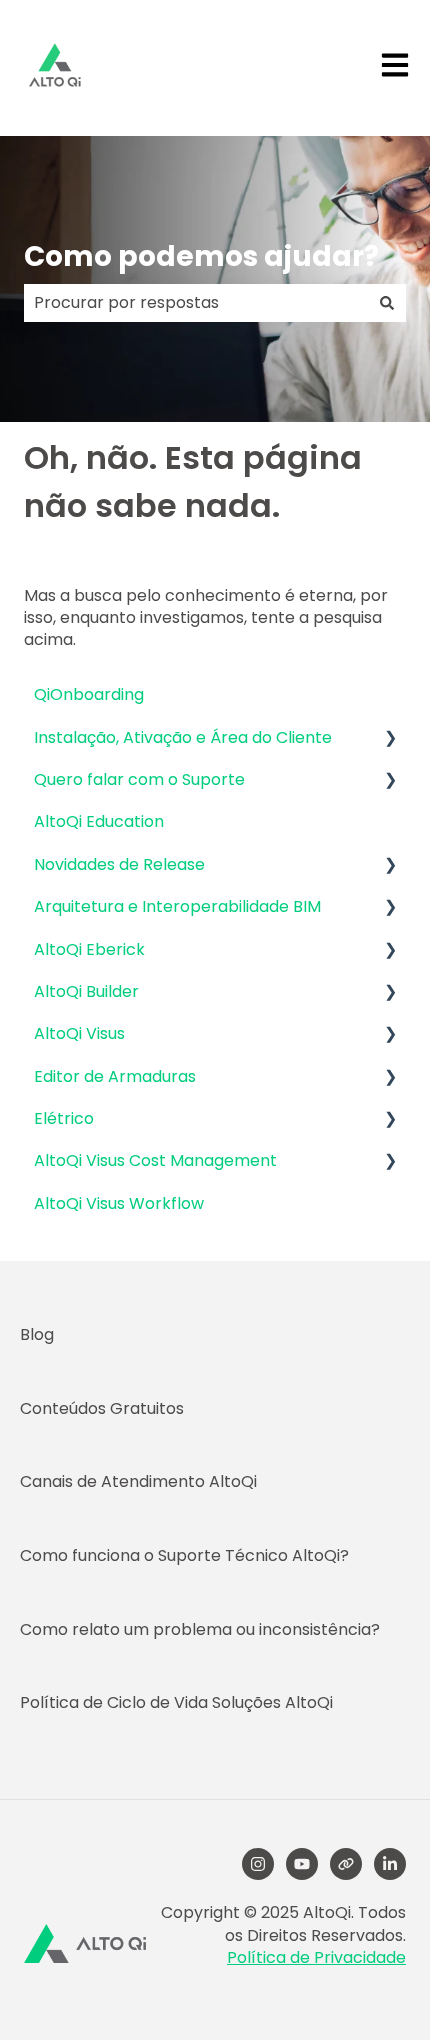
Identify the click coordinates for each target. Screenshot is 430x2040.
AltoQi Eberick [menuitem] (89, 949)
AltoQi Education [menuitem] (99, 821)
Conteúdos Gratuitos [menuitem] (102, 1408)
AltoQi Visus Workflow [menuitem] (119, 1203)
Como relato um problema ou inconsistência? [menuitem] (200, 1629)
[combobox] (196, 303)
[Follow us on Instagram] (258, 1864)
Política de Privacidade (316, 1957)
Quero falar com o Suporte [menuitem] (139, 779)
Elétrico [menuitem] (64, 1118)
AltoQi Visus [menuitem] (79, 1033)
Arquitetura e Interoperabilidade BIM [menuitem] (177, 906)
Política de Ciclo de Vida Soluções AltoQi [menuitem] (176, 1702)
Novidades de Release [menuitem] (119, 864)
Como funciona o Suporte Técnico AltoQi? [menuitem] (184, 1555)
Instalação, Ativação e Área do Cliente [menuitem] (183, 737)
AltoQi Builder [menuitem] (86, 991)
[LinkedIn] (390, 1864)
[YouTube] (302, 1864)
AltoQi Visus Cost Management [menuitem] (155, 1160)
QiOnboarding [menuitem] (89, 694)
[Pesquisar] (387, 303)
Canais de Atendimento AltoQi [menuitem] (138, 1481)
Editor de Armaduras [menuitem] (115, 1076)
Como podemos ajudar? (201, 256)
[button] (390, 739)
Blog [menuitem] (37, 1334)
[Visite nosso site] (346, 1864)
